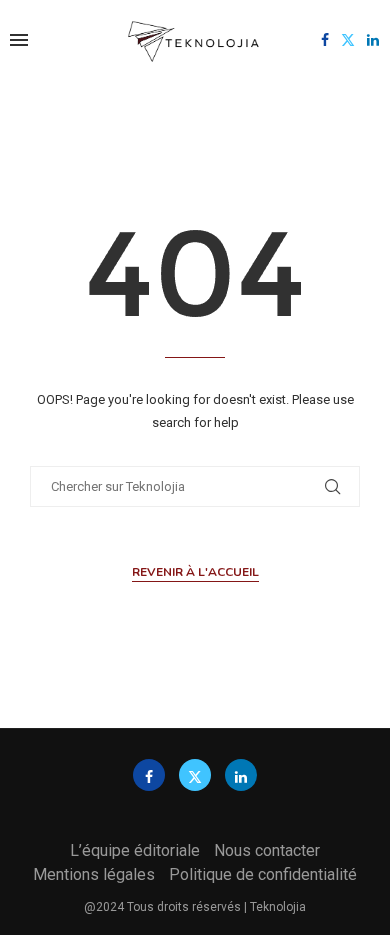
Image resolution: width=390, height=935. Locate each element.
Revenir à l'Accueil (195, 572)
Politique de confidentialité (263, 874)
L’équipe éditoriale (135, 850)
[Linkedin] (373, 40)
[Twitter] (348, 40)
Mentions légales (94, 874)
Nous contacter (267, 850)
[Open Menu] (19, 40)
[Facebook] (325, 40)
